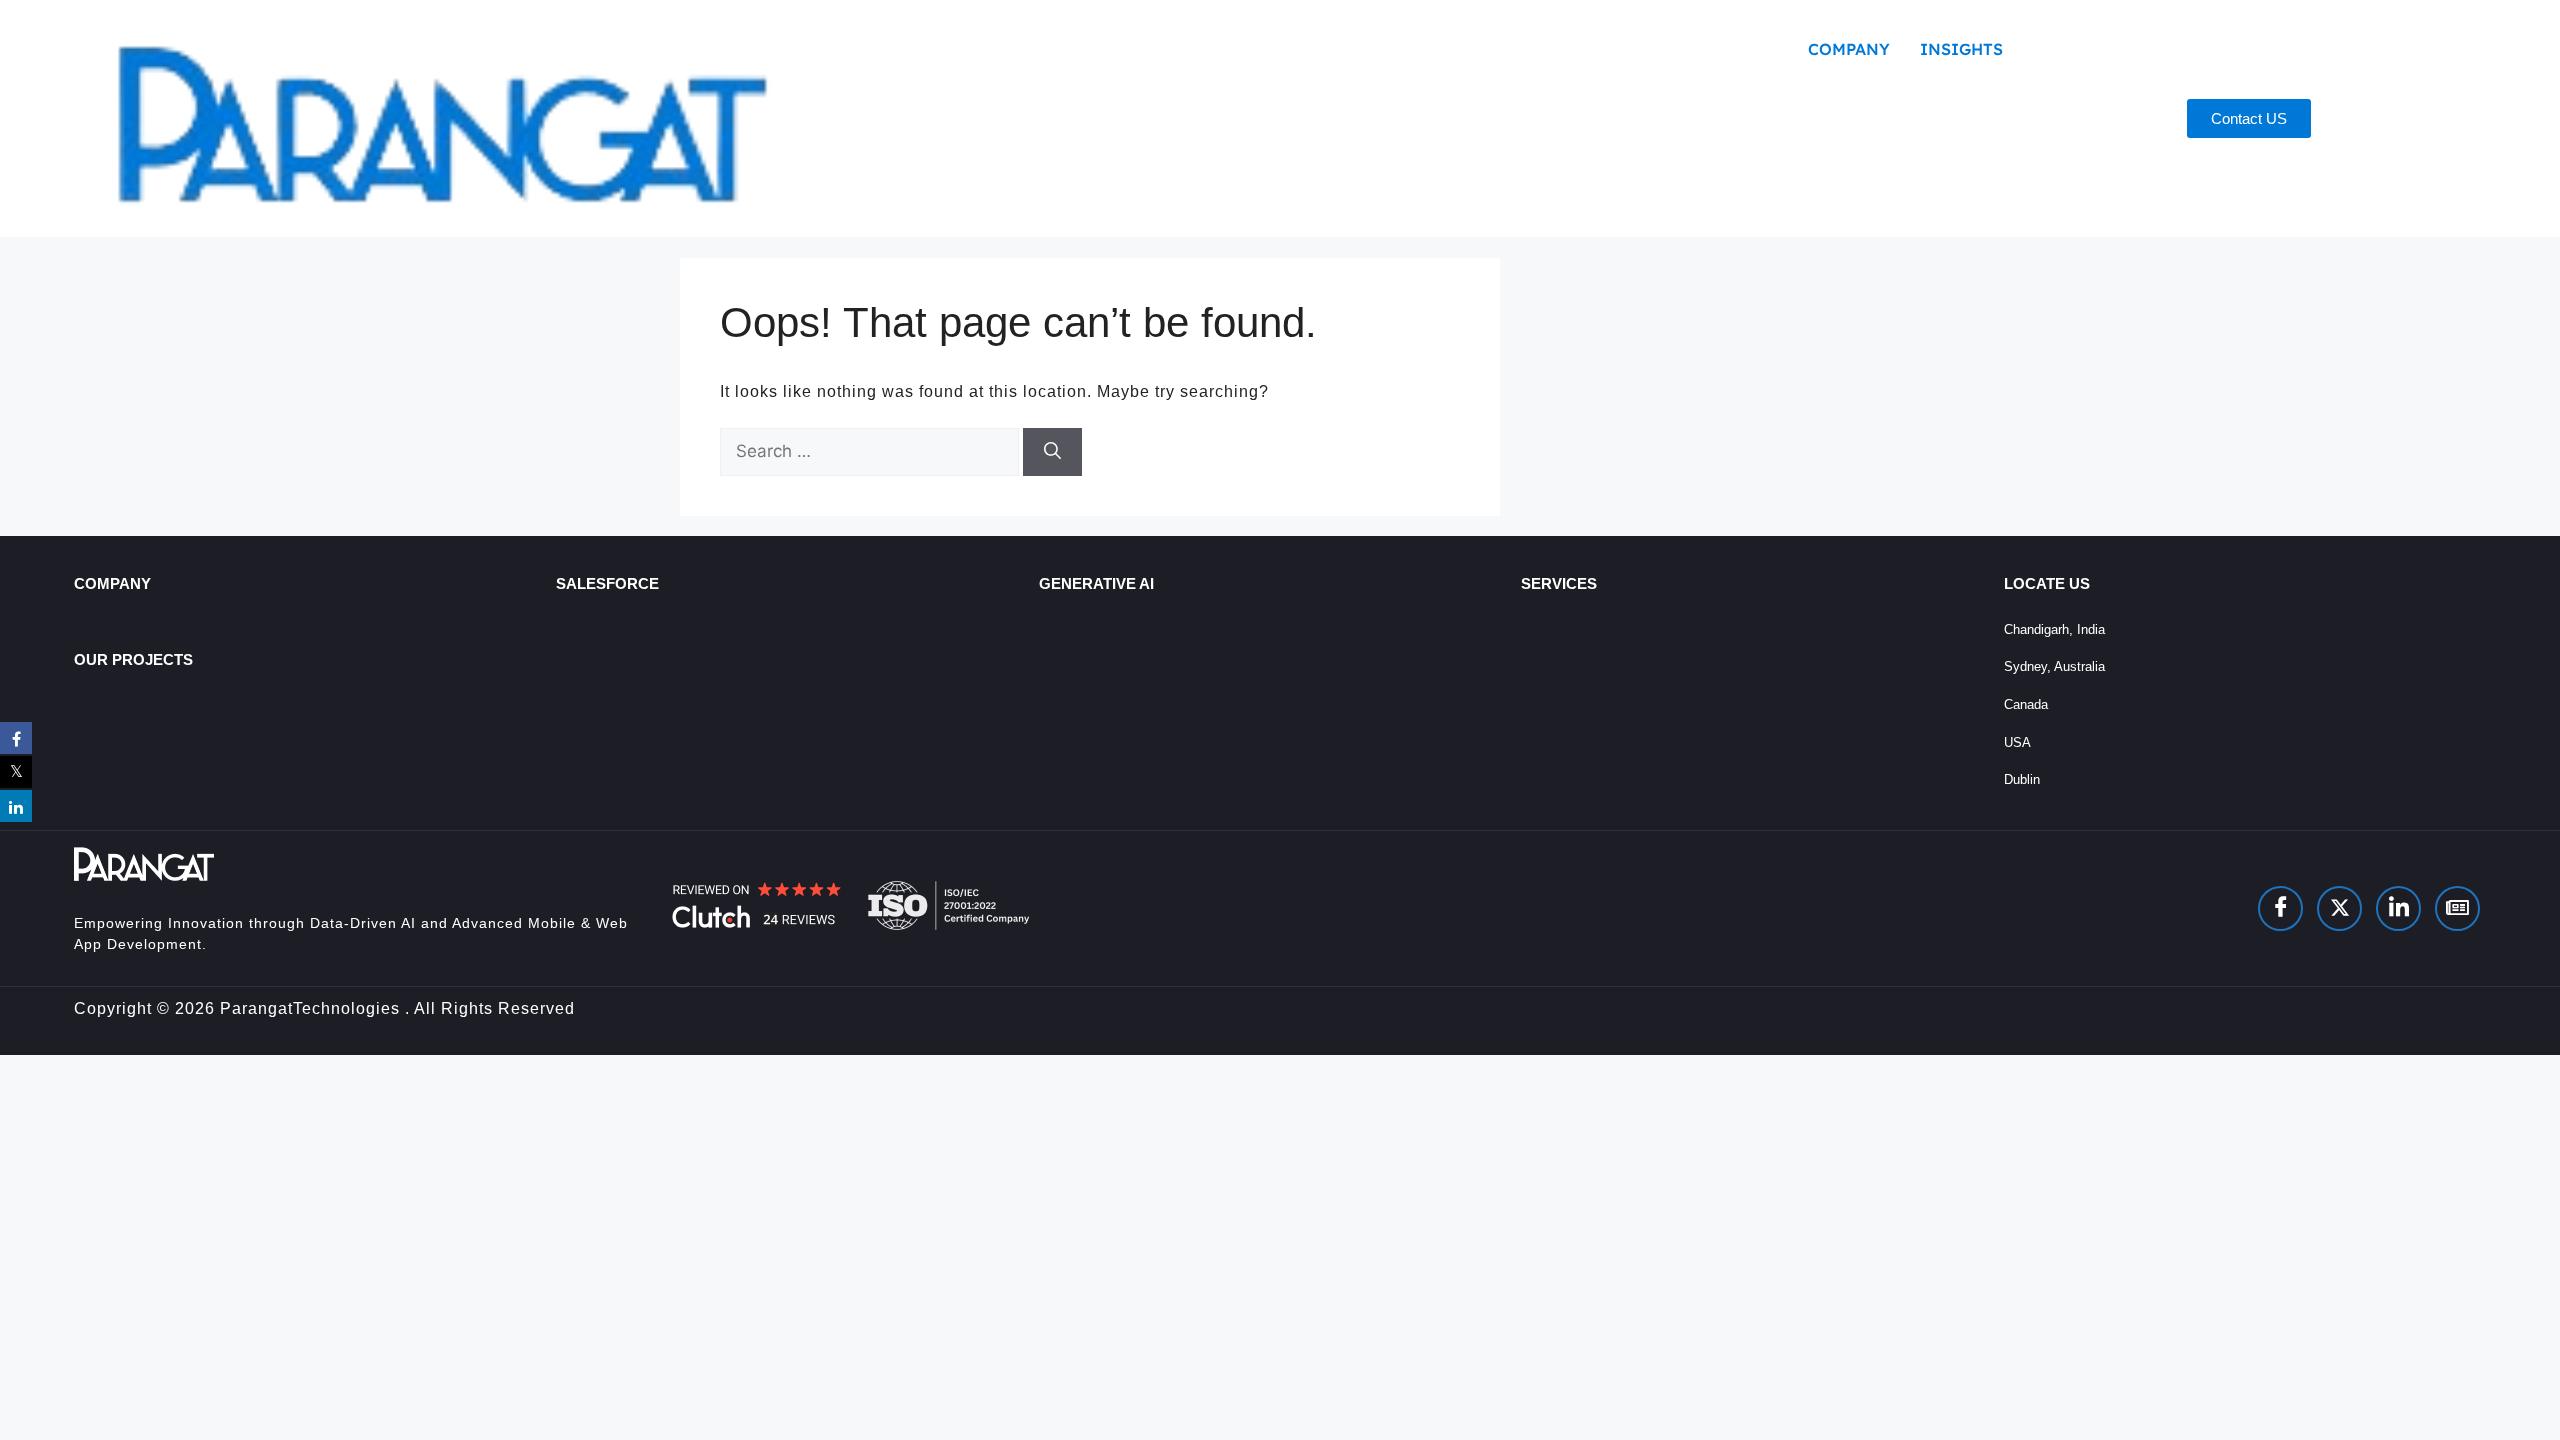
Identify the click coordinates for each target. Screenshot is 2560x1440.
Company (1849, 49)
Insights (1961, 49)
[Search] (1052, 452)
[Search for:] (871, 451)
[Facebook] (2280, 908)
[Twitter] (2339, 908)
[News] (2457, 908)
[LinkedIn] (2398, 908)
